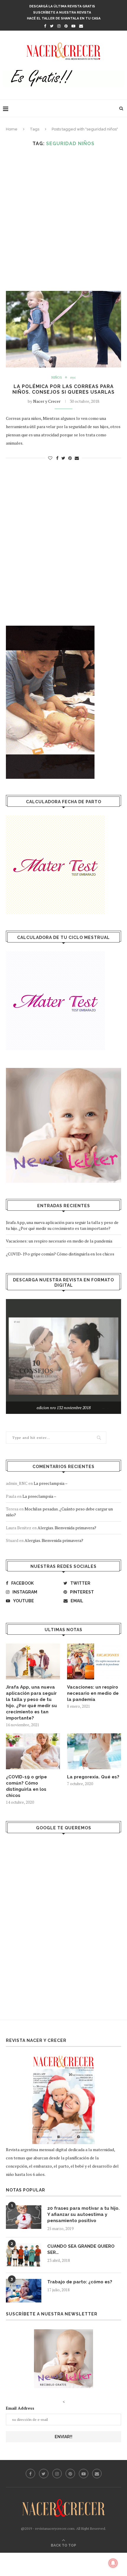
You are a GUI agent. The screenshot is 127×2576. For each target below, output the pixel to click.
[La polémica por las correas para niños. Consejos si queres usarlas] (63, 329)
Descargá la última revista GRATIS (62, 6)
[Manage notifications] (113, 2563)
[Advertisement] (63, 219)
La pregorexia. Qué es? (93, 1777)
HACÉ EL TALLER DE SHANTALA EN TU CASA (64, 18)
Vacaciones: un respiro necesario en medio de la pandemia (59, 1241)
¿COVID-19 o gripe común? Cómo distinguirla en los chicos (60, 1254)
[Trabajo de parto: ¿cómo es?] (24, 2291)
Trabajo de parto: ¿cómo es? (80, 2282)
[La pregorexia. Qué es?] (94, 1751)
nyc (73, 378)
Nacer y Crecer (47, 401)
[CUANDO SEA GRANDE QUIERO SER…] (24, 2255)
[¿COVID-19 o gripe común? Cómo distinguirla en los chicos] (33, 1751)
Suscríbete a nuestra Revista (62, 13)
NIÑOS (57, 378)
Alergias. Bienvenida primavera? (67, 1528)
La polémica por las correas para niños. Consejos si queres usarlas (63, 389)
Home (12, 129)
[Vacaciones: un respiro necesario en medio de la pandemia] (94, 1661)
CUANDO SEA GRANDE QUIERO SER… (81, 2249)
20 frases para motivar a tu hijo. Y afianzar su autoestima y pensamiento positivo (83, 2214)
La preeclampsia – (51, 1483)
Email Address (20, 2408)
